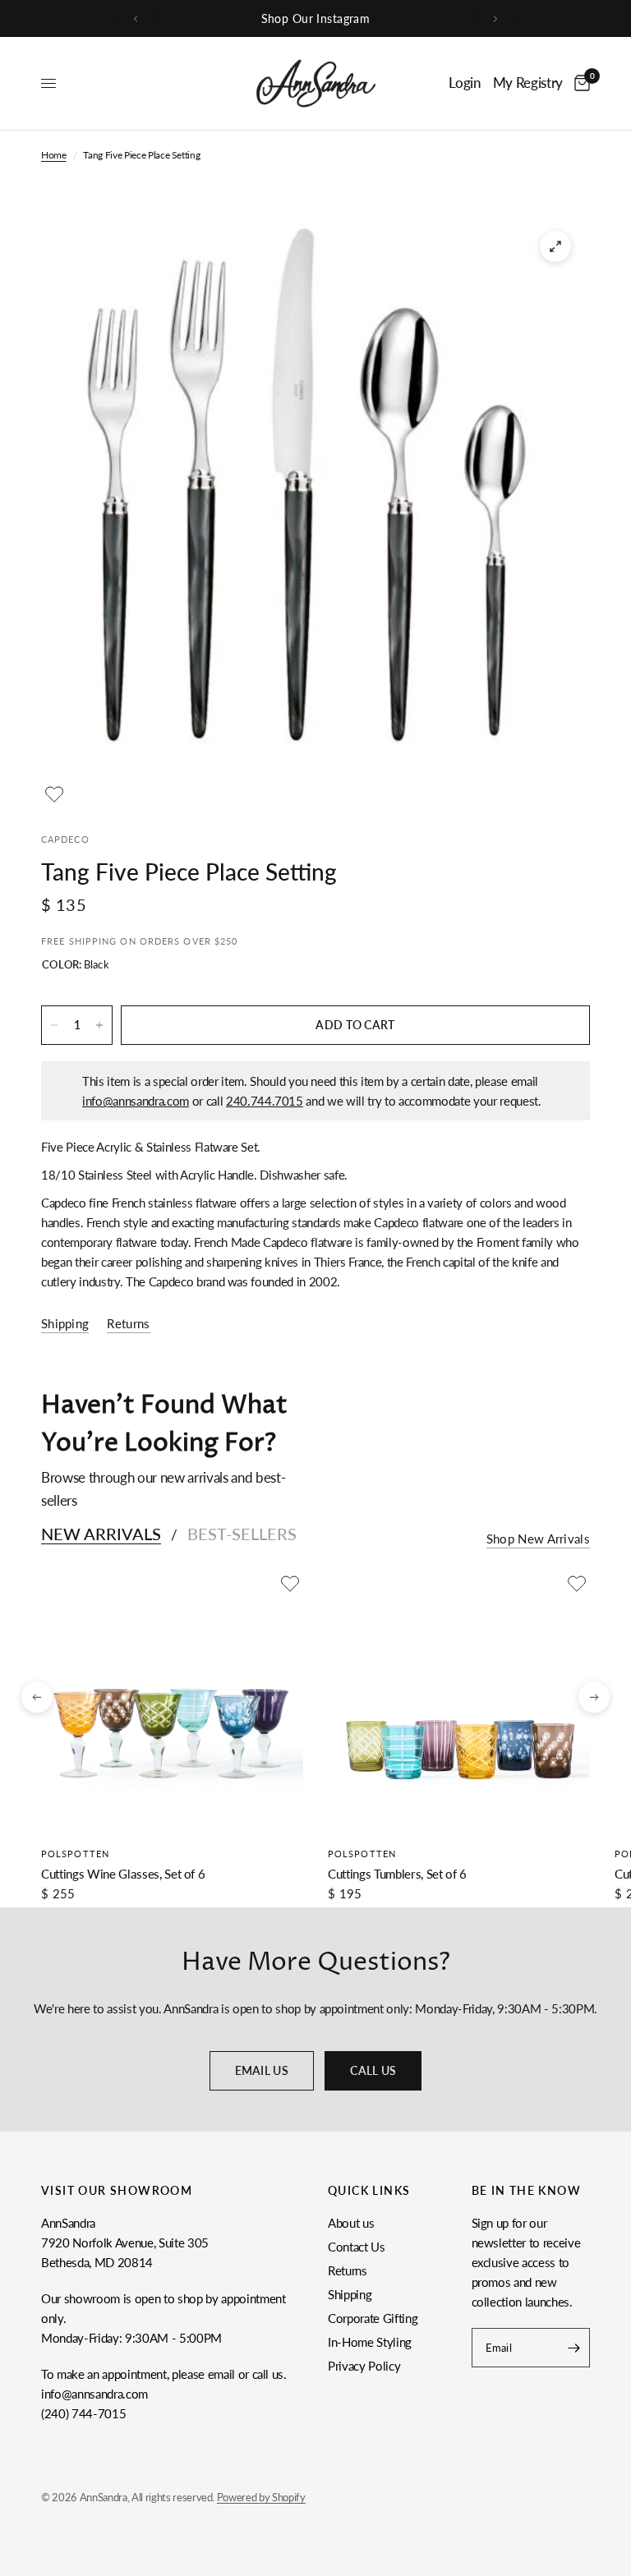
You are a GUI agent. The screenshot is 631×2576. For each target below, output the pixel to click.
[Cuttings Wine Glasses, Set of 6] (172, 1702)
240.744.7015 (265, 1101)
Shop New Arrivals (538, 1539)
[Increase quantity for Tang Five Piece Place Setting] (99, 1025)
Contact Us (357, 2247)
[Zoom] (555, 246)
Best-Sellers (242, 1534)
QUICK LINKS (369, 2191)
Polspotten (75, 1854)
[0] (579, 83)
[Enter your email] (573, 2348)
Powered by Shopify (261, 2497)
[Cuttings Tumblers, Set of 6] (459, 1702)
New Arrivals (101, 1534)
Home (54, 155)
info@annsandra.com (136, 1101)
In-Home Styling (370, 2342)
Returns (348, 2270)
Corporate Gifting (373, 2318)
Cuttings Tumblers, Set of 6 (397, 1874)
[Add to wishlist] (54, 794)
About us (351, 2223)
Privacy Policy (364, 2366)
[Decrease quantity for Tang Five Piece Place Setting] (54, 1025)
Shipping (350, 2294)
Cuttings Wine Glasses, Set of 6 (123, 1874)
